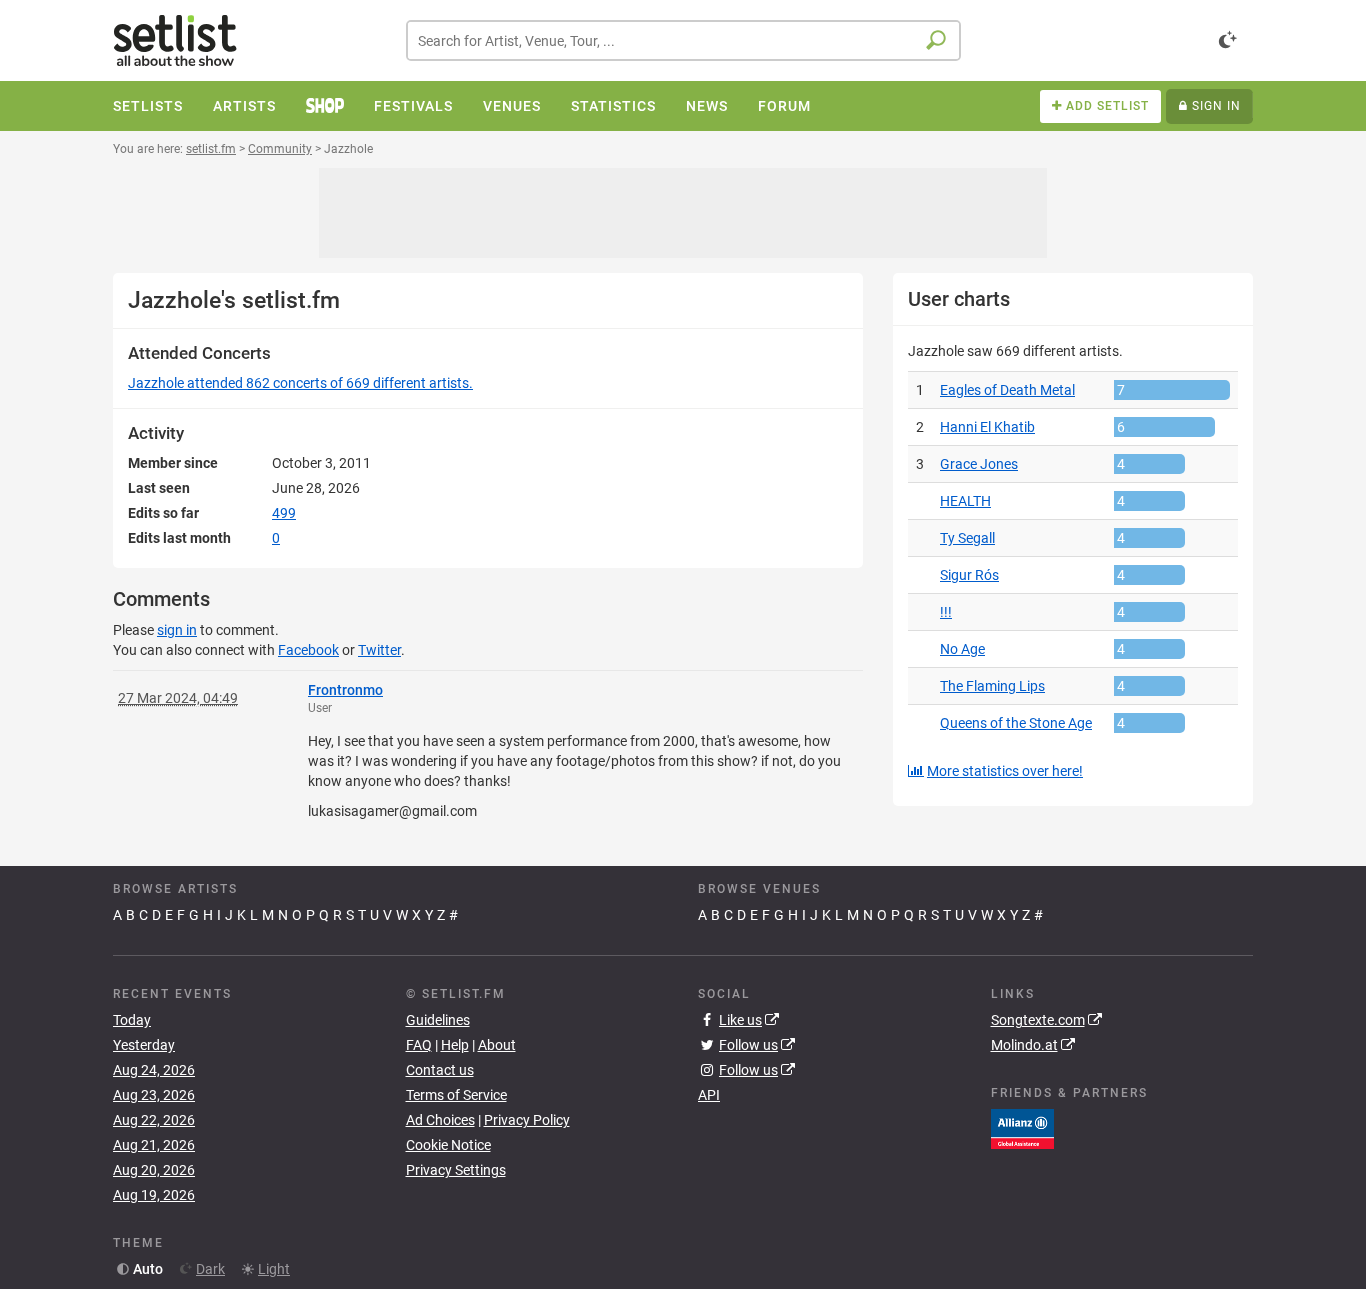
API (709, 1095)
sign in (177, 630)
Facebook (308, 650)
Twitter (379, 650)
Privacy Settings (456, 1170)
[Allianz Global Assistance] (1022, 1128)
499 (284, 513)
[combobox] (683, 40)
